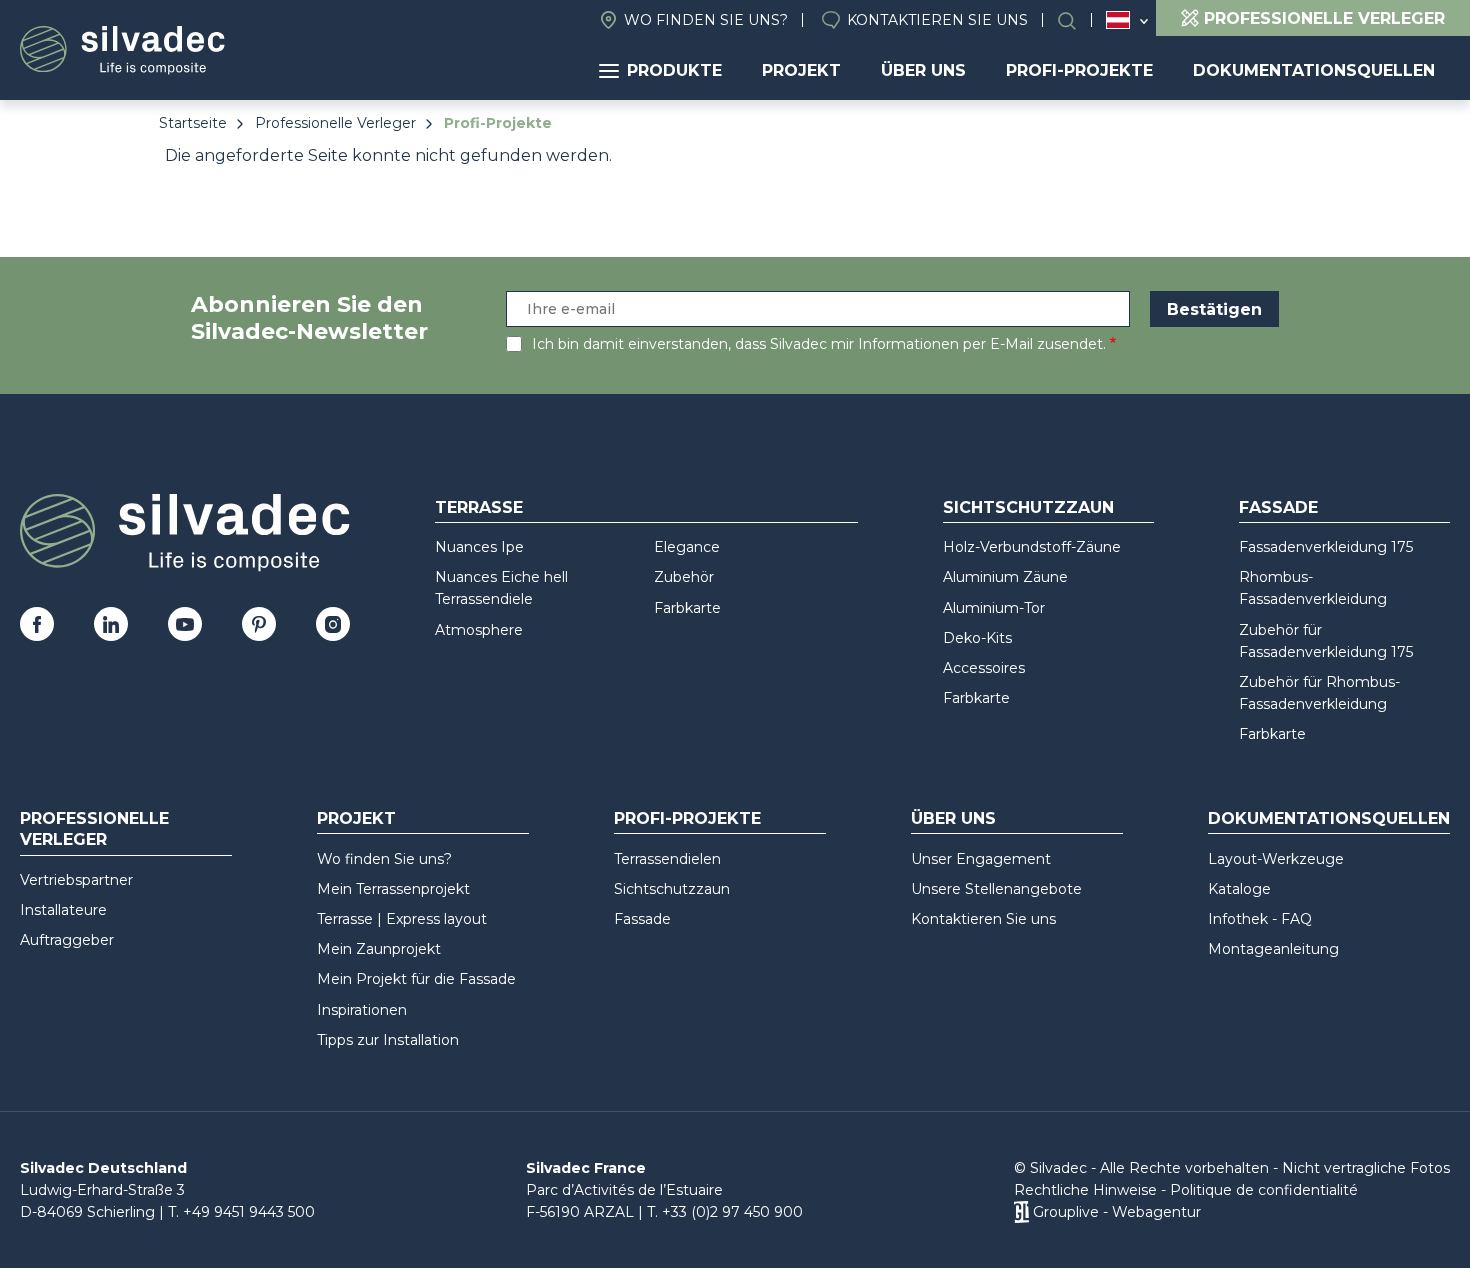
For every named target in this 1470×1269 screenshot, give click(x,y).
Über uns (923, 70)
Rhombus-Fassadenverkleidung (1313, 588)
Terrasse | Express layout (402, 919)
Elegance (687, 547)
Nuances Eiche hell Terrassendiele (501, 588)
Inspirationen (362, 1010)
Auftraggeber (67, 940)
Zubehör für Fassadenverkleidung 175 (1326, 641)
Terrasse (479, 507)
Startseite (193, 123)
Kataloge (1239, 889)
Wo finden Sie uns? (706, 20)
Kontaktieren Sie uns (937, 20)
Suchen (1077, 20)
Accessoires (984, 668)
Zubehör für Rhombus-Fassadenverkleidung (1319, 693)
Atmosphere (479, 630)
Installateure (63, 910)
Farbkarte (687, 608)
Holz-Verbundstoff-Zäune (1032, 547)
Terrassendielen (667, 859)
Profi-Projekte (1079, 70)
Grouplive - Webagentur (1117, 1212)
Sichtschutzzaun (1028, 507)
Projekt (801, 70)
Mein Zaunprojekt (379, 949)
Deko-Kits (977, 638)
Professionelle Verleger (335, 123)
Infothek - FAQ (1260, 919)
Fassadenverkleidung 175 (1326, 547)
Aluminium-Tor (994, 608)
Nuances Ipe (479, 547)
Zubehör (684, 577)
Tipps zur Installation (388, 1040)
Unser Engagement (981, 859)
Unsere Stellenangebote (996, 889)
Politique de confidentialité (1264, 1190)
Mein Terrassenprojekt (393, 889)
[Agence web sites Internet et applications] (1021, 1212)
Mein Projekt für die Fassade (416, 979)
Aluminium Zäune (1005, 577)
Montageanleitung (1273, 949)
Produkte (674, 70)
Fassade (1278, 507)
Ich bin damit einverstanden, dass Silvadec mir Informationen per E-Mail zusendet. (819, 344)
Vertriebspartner (76, 880)
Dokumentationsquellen (1314, 70)
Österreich (1118, 20)
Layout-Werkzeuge (1276, 859)
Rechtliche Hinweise (1085, 1190)
